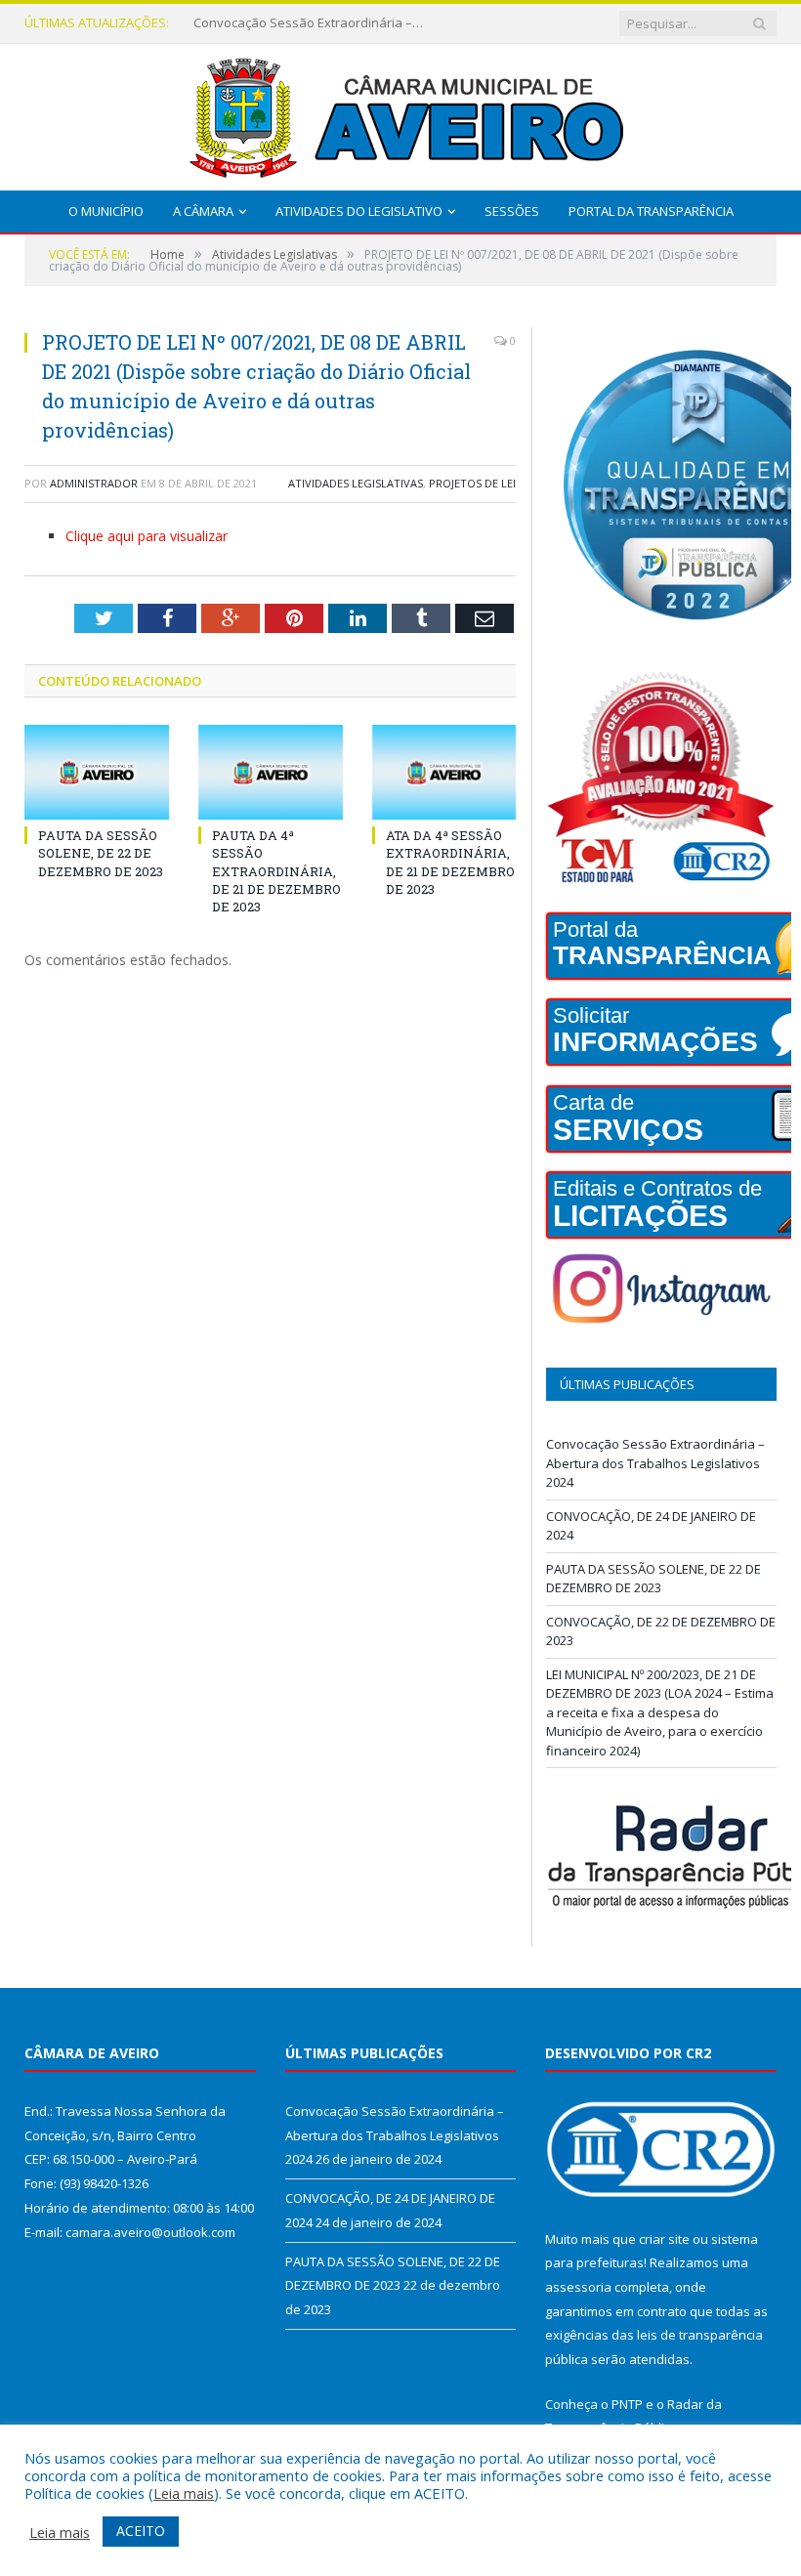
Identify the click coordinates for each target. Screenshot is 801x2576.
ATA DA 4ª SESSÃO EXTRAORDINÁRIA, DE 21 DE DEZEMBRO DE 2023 (450, 862)
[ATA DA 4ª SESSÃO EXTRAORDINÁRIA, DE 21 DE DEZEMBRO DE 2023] (444, 772)
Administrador (94, 483)
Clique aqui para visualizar (147, 536)
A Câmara (203, 211)
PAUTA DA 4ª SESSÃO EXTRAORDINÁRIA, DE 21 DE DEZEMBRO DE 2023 (276, 871)
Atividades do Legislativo (359, 211)
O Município (106, 211)
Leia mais (184, 2493)
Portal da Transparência (651, 211)
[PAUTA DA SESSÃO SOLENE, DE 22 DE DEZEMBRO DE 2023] (97, 772)
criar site (664, 2239)
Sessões (512, 211)
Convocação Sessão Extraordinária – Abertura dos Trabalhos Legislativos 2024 (655, 1463)
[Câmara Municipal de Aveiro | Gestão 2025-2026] (400, 113)
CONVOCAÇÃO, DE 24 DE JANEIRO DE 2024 (311, 23)
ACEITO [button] (141, 2531)
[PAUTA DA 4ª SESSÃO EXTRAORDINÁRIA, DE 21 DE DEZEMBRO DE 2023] (271, 772)
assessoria (578, 2287)
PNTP (627, 2404)
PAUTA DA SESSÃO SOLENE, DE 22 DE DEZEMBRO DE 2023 (101, 853)
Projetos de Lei (472, 483)
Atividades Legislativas (356, 483)
